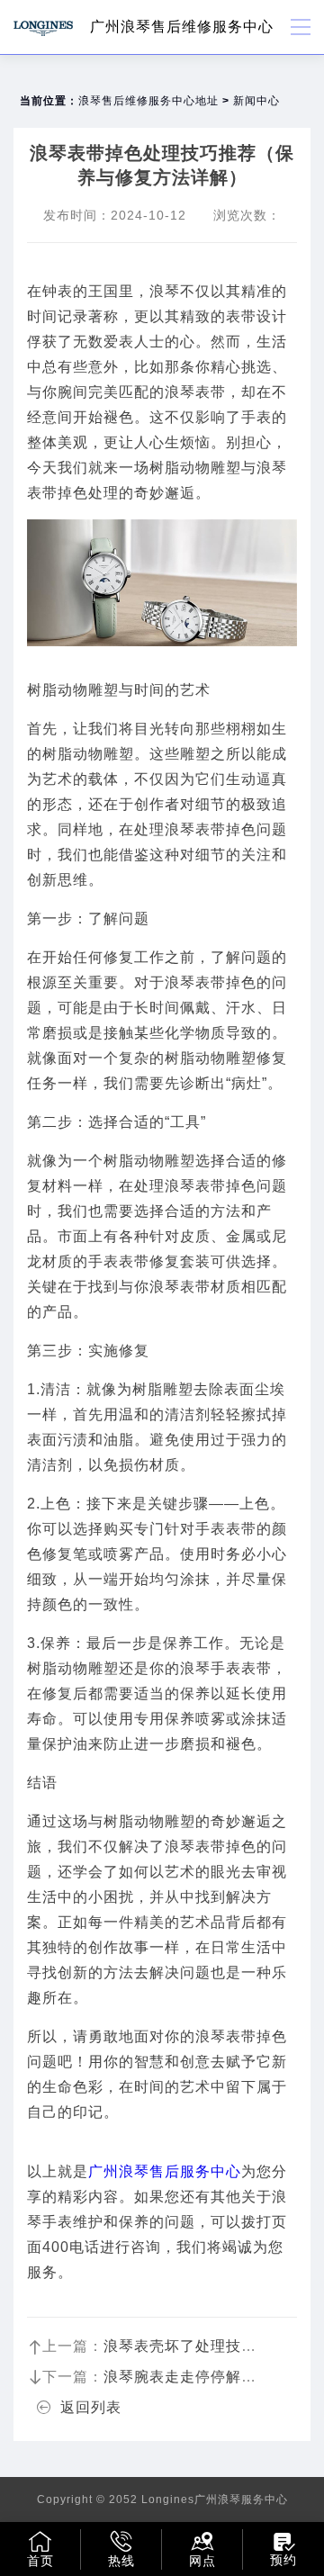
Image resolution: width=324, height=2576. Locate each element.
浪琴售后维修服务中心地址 (148, 101)
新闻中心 (256, 101)
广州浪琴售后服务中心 (165, 2171)
